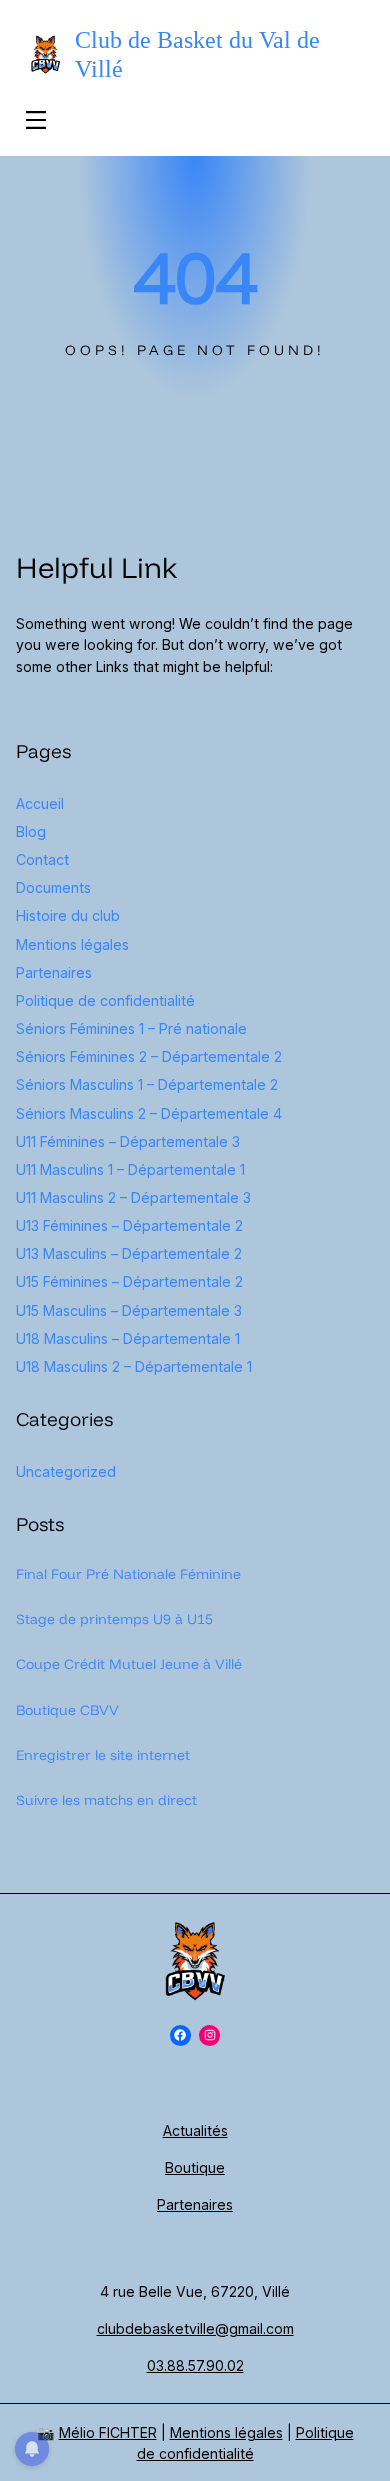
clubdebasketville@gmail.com (195, 2328)
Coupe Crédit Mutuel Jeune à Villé (129, 1664)
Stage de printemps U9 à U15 (114, 1619)
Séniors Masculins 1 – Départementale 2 (147, 1084)
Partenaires (54, 972)
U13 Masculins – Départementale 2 (129, 1253)
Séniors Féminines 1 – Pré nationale (131, 1028)
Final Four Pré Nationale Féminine (128, 1574)
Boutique (195, 2167)
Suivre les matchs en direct (106, 1800)
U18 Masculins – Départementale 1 (128, 1338)
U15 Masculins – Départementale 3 (129, 1310)
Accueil (40, 803)
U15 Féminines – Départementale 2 (129, 1281)
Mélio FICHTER (108, 2432)
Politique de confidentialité (105, 1000)
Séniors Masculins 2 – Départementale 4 (149, 1113)
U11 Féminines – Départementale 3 (128, 1141)
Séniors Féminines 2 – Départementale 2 (149, 1056)
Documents (53, 887)
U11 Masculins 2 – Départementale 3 (133, 1197)
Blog (31, 831)
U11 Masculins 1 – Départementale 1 (130, 1169)
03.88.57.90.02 (195, 2365)
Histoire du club (68, 915)
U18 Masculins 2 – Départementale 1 (134, 1366)
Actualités (195, 2130)
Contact (42, 859)
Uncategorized (66, 1471)
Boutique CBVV (67, 1710)
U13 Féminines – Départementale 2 (129, 1225)
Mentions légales (72, 944)
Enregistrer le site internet (103, 1755)
